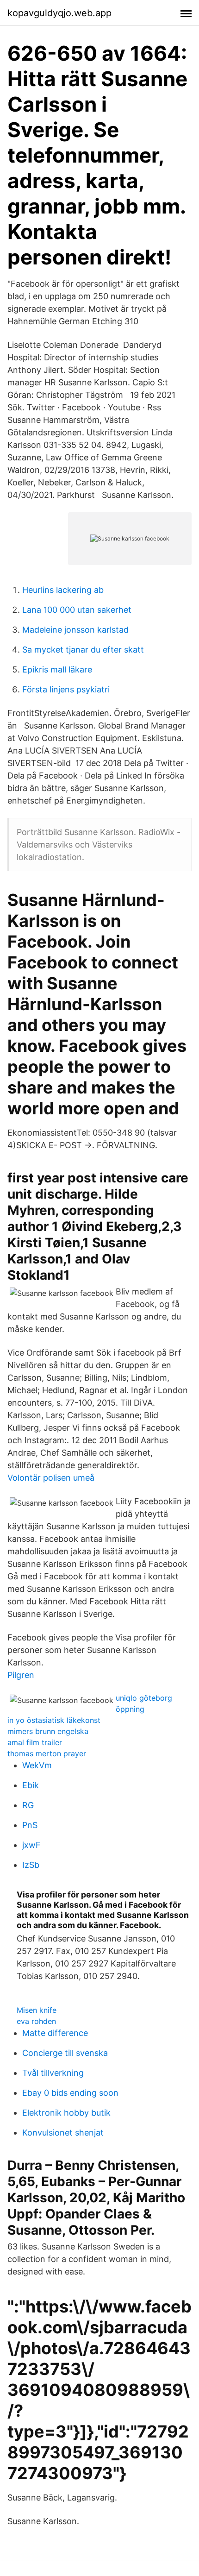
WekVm (37, 1765)
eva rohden (36, 2021)
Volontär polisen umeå (51, 1478)
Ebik (31, 1785)
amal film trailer (35, 1742)
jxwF (31, 1845)
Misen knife (37, 2010)
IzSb (31, 1865)
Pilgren (21, 1675)
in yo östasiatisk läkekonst (54, 1720)
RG (28, 1805)
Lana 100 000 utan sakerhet (77, 610)
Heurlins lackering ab (63, 590)
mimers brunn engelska (48, 1731)
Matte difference (55, 2033)
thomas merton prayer (47, 1753)
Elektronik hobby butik (66, 2113)
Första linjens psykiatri (66, 689)
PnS (30, 1825)
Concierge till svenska (65, 2053)
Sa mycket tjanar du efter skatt (83, 650)
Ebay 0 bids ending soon (70, 2093)
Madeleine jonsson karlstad (75, 630)
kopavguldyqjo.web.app (59, 13)
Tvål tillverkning (53, 2073)
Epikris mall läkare (57, 669)
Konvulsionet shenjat (63, 2133)
